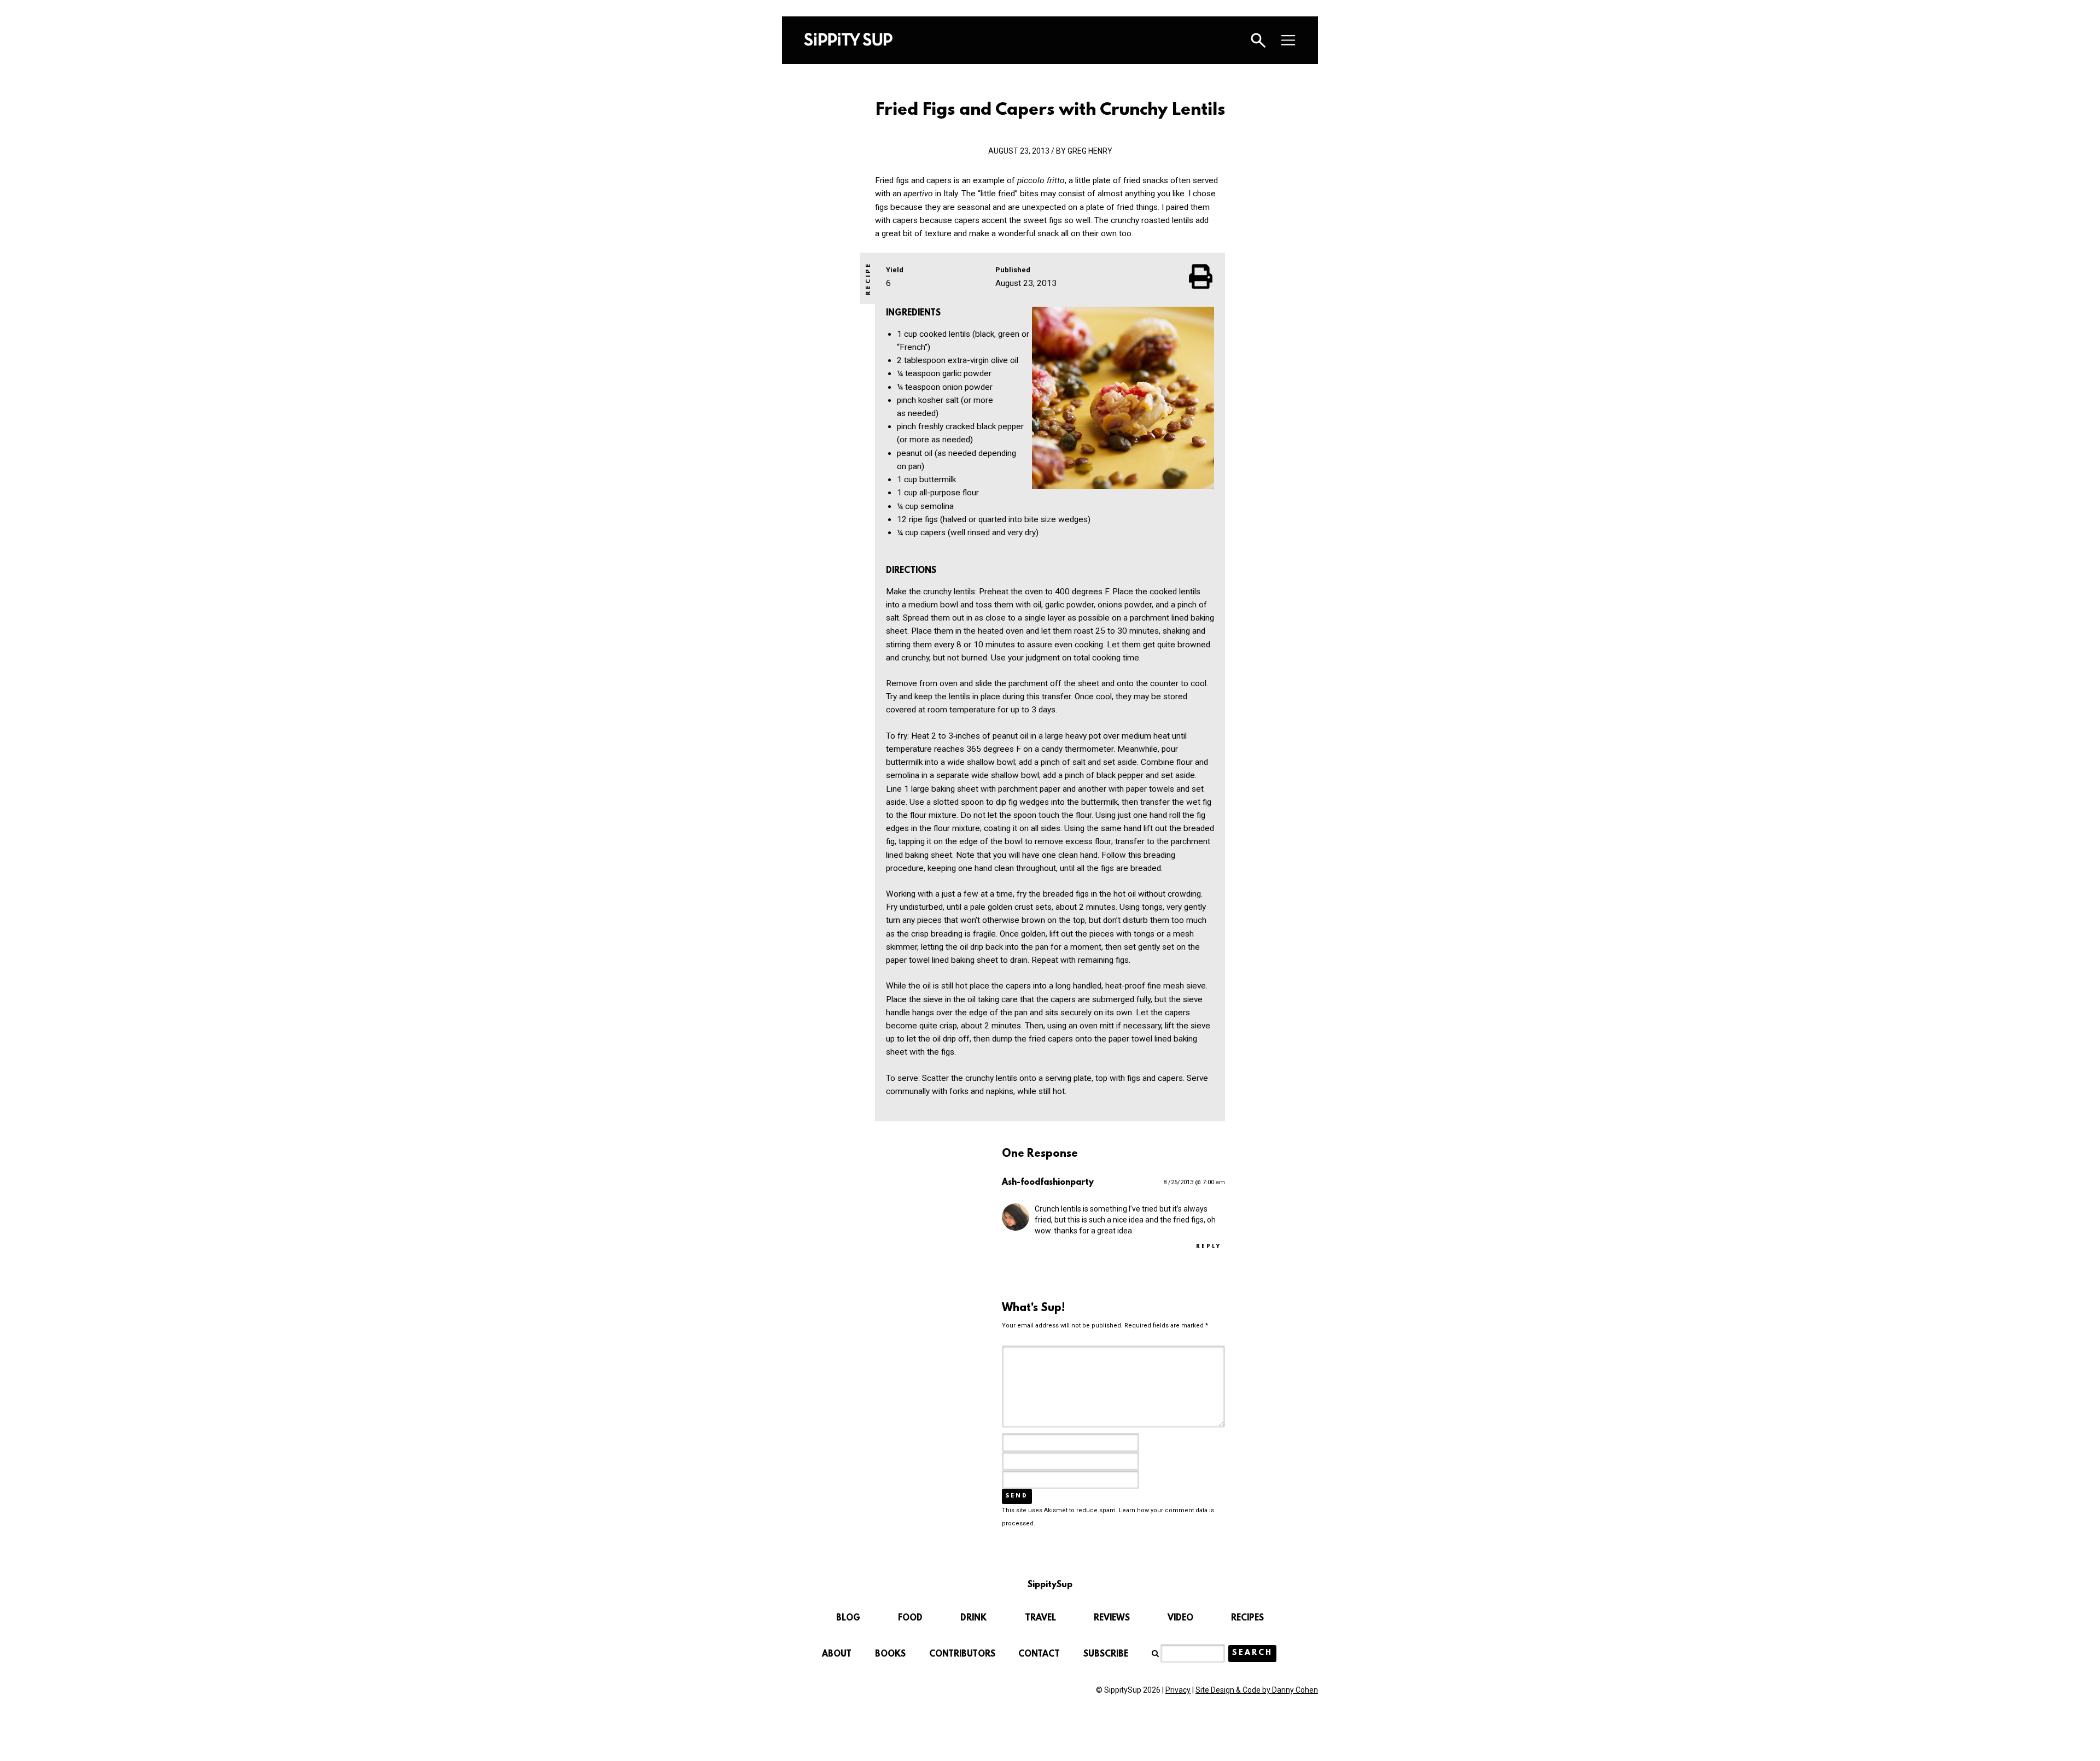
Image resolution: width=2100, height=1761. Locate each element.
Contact (1039, 1654)
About (837, 1654)
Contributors (962, 1654)
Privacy (1178, 1690)
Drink (973, 1618)
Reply (1209, 1247)
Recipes (1247, 1618)
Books (890, 1654)
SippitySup (848, 39)
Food (910, 1618)
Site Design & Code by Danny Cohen (1257, 1690)
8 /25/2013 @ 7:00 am (1194, 1182)
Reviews (1112, 1618)
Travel (1040, 1618)
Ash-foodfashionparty (1048, 1183)
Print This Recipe (1201, 276)
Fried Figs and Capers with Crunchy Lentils (1050, 110)
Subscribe (1106, 1654)
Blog (848, 1618)
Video (1180, 1618)
